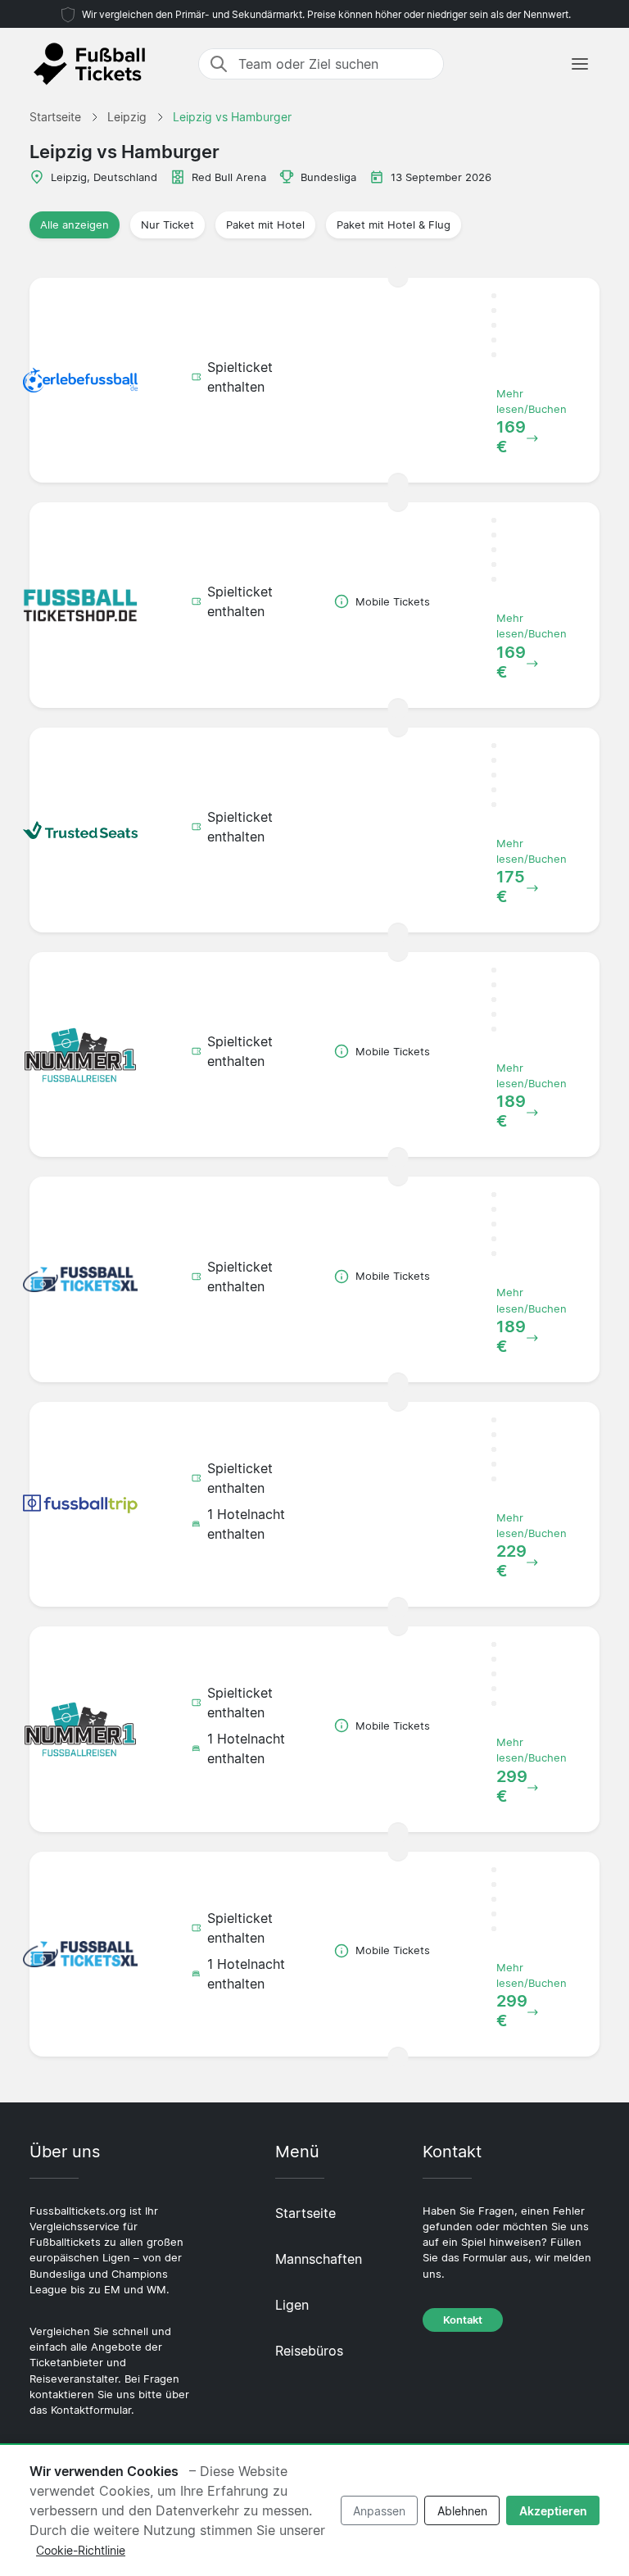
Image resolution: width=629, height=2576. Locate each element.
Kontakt (463, 2320)
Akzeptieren (553, 2511)
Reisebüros (309, 2351)
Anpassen (379, 2511)
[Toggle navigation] (580, 64)
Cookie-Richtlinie (81, 2550)
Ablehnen (462, 2511)
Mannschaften (319, 2259)
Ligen (292, 2305)
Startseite (305, 2213)
